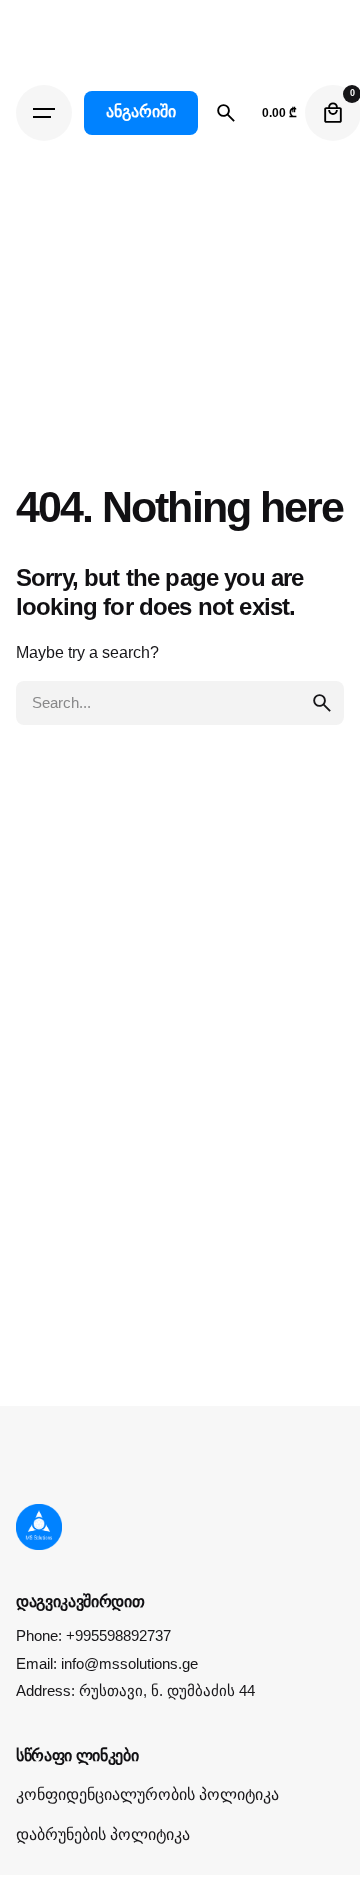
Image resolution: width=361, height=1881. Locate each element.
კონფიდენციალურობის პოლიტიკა (147, 1794)
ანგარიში (141, 111)
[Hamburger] (44, 113)
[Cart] (333, 113)
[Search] (226, 113)
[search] (322, 703)
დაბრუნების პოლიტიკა (103, 1834)
